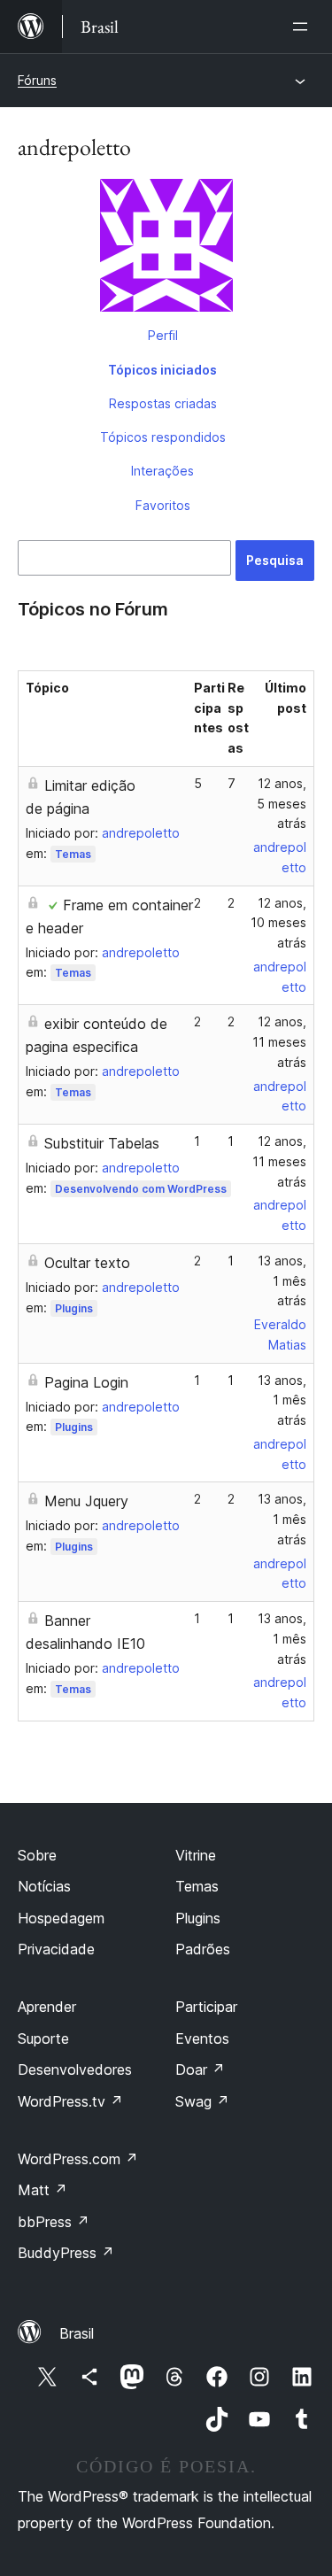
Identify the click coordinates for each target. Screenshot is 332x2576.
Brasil (77, 2333)
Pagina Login (86, 1382)
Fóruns (37, 80)
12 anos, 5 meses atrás (282, 804)
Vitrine (196, 1855)
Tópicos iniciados (162, 370)
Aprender (47, 2007)
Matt (42, 2190)
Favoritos (163, 505)
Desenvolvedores (75, 2069)
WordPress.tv (70, 2101)
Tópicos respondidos (163, 437)
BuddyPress (66, 2253)
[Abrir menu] (304, 27)
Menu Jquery (86, 1501)
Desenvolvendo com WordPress (141, 1189)
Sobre (37, 1855)
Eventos (202, 2038)
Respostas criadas (163, 403)
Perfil (163, 335)
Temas (73, 854)
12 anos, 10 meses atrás (278, 923)
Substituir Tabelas (102, 1143)
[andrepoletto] (166, 249)
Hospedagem (61, 1918)
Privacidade (56, 1949)
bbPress (54, 2222)
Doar (200, 2069)
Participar (206, 2007)
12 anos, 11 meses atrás (279, 1042)
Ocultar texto (87, 1263)
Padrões (203, 1949)
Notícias (44, 1886)
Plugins (74, 1308)
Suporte (43, 2038)
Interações (162, 471)
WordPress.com (78, 2159)
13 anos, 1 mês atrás (282, 1281)
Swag (202, 2101)
